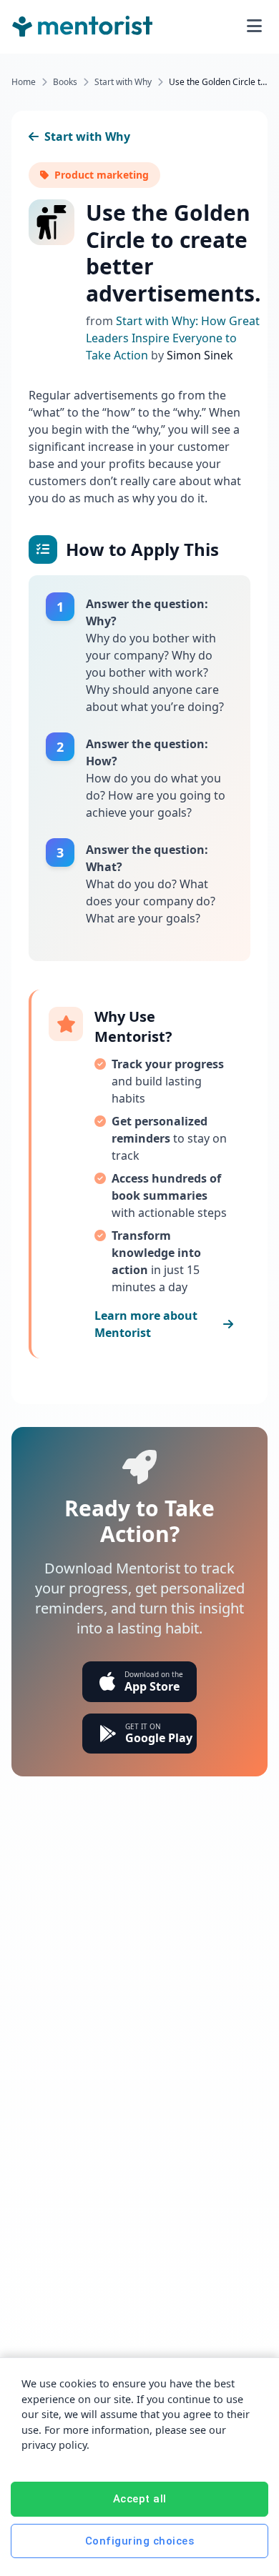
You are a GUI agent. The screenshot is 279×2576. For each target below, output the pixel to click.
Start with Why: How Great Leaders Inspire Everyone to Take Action (173, 338)
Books (65, 82)
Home (24, 82)
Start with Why (123, 82)
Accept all (140, 2499)
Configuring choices (140, 2541)
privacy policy (54, 2445)
